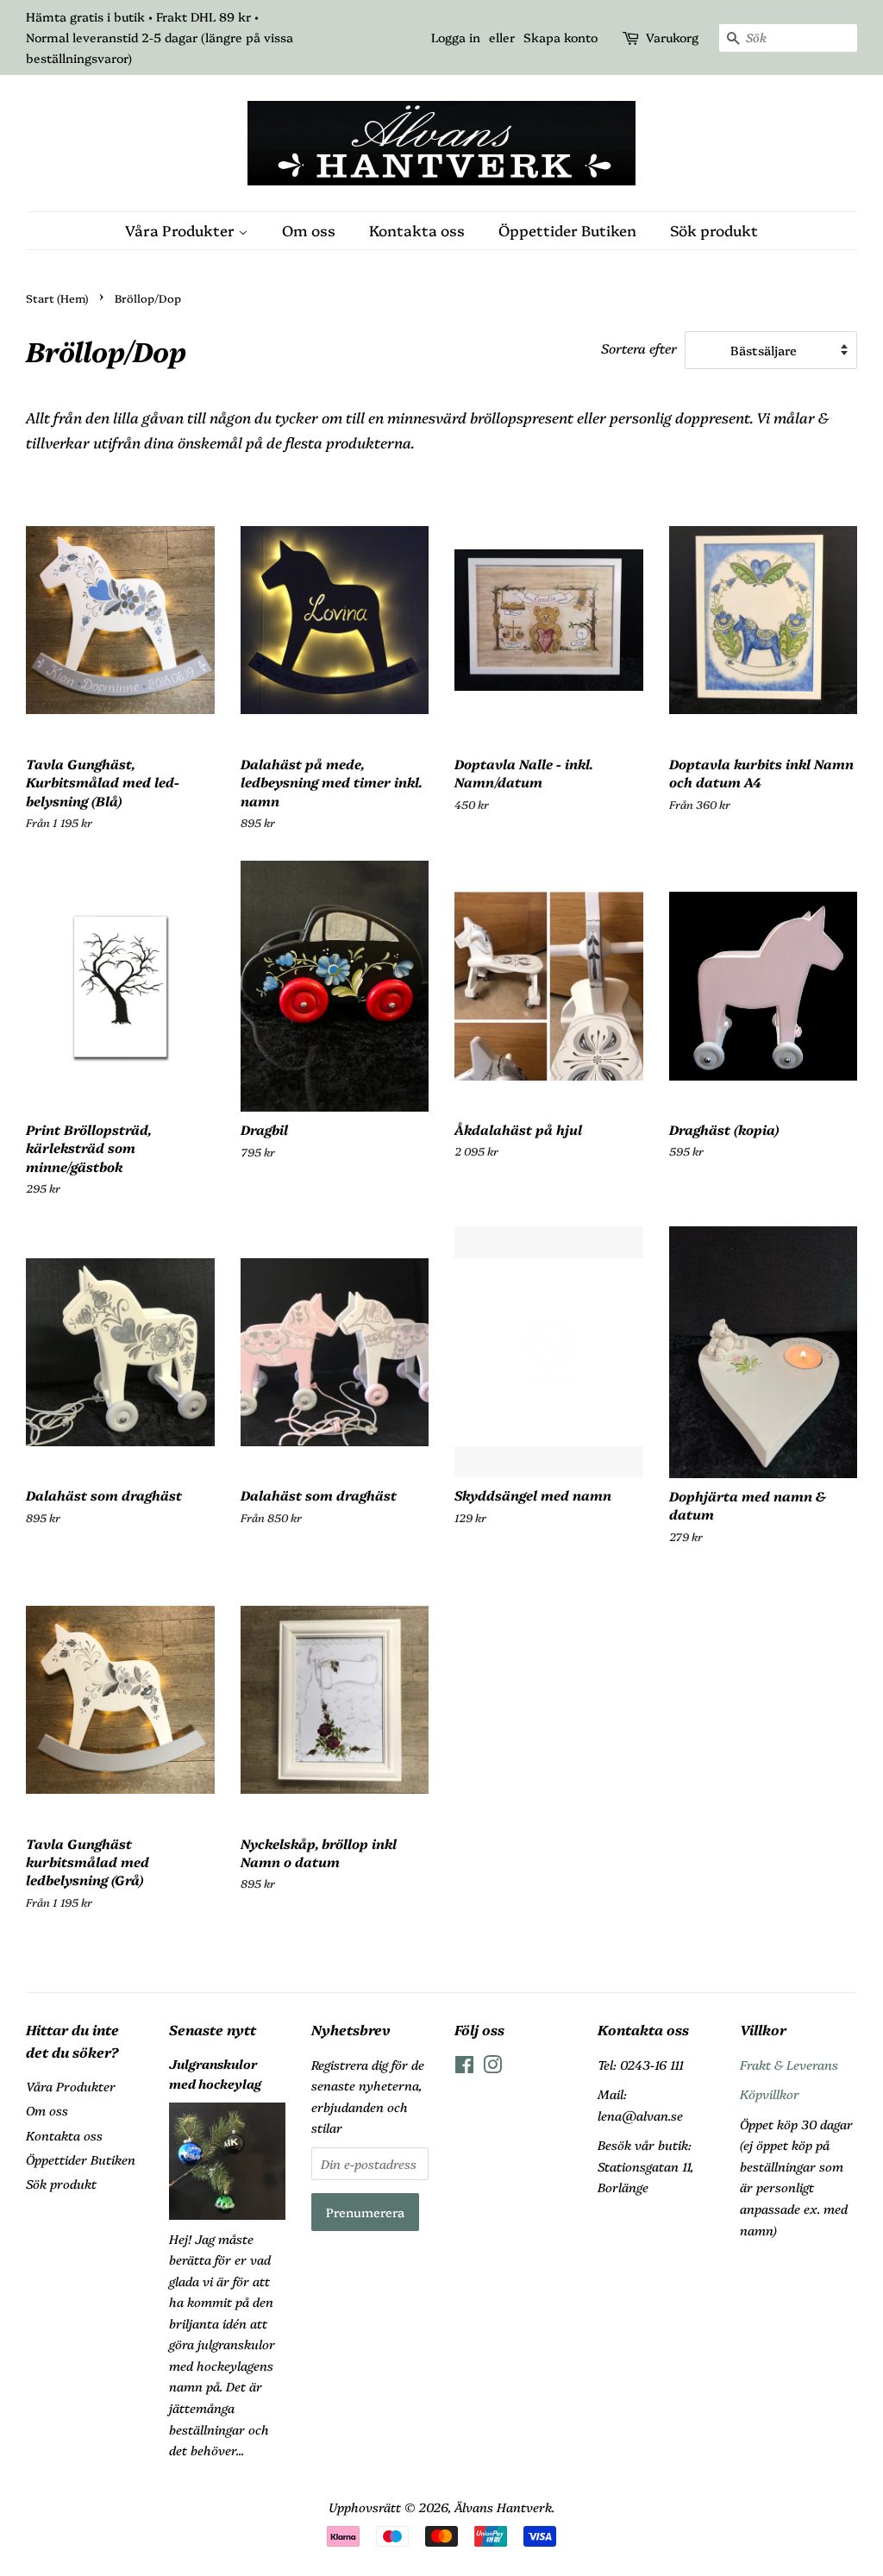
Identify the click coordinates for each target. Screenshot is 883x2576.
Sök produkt (714, 230)
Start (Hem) (57, 298)
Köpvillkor (770, 2094)
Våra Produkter (182, 230)
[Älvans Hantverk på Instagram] (492, 2067)
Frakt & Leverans (789, 2065)
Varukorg (672, 37)
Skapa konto (560, 37)
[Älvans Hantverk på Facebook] (464, 2067)
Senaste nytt (213, 2029)
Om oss (309, 230)
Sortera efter (639, 348)
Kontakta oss (417, 230)
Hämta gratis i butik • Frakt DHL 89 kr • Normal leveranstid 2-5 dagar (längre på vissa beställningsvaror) (160, 37)
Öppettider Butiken (567, 230)
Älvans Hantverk (503, 2507)
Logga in (456, 37)
